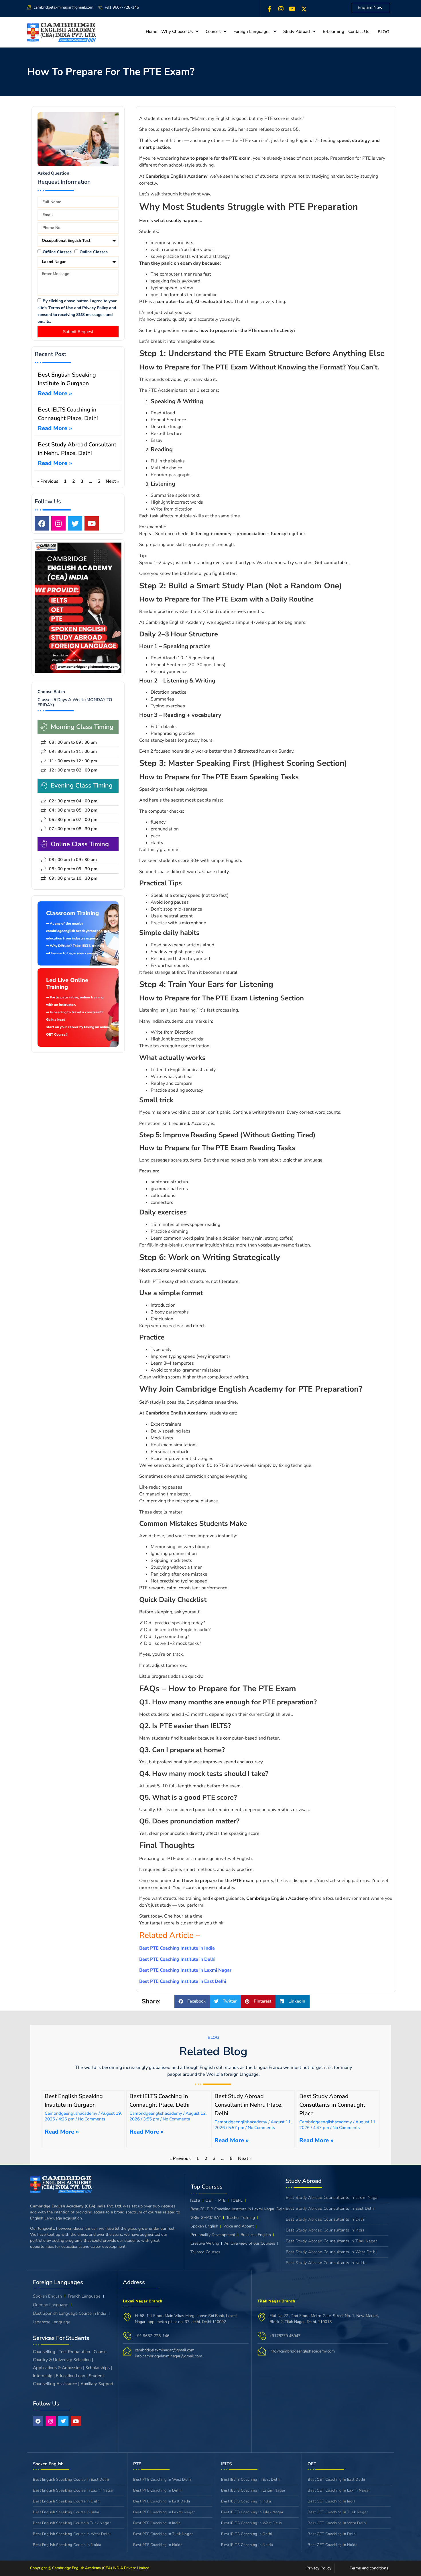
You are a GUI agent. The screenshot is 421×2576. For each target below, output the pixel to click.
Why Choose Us (177, 31)
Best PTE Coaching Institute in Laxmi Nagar (185, 1970)
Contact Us (359, 31)
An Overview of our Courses (250, 2243)
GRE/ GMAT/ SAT (206, 2218)
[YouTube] (292, 9)
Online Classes (94, 252)
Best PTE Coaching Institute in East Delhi (183, 1981)
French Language (84, 2296)
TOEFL (237, 2200)
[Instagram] (281, 9)
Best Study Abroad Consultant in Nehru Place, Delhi (249, 2105)
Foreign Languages (252, 31)
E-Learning (334, 31)
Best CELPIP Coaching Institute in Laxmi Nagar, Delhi (238, 2209)
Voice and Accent (239, 2226)
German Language (51, 2305)
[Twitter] (75, 523)
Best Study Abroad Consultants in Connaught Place (332, 2105)
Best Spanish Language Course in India (70, 2313)
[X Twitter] (304, 9)
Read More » (55, 393)
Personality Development (213, 2235)
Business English (256, 2235)
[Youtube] (92, 523)
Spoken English (204, 2226)
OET (209, 2200)
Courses (213, 31)
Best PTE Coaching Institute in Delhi (178, 1959)
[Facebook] (269, 9)
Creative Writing (205, 2243)
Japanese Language (52, 2322)
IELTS (195, 2200)
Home (152, 31)
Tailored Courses (205, 2252)
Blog (383, 32)
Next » (112, 481)
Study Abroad (297, 31)
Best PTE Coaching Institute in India (178, 1948)
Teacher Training (241, 2218)
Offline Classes (57, 252)
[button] (192, 2001)
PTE (222, 2200)
